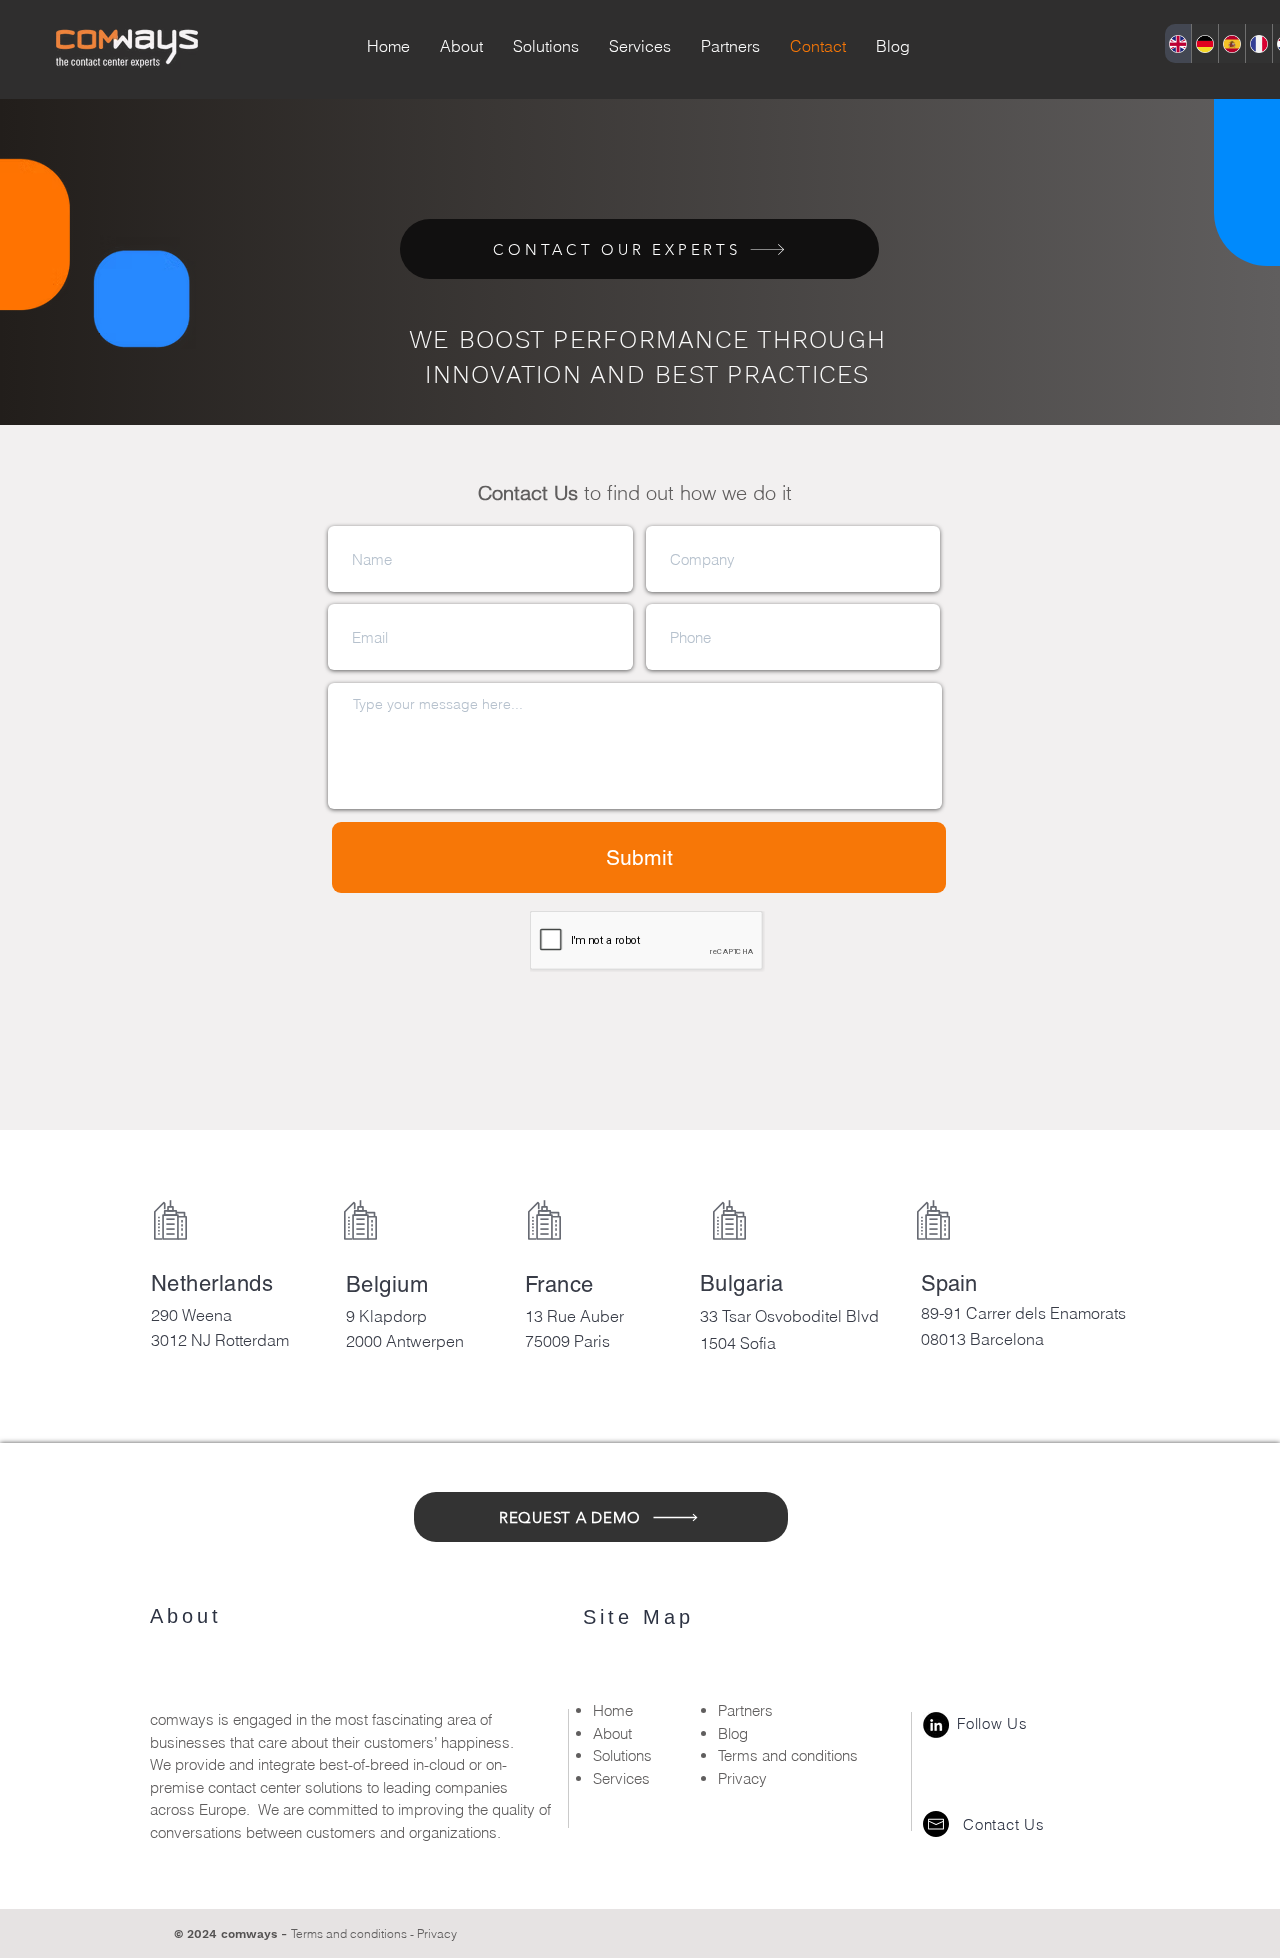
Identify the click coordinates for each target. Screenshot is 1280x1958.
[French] (1258, 43)
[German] (1204, 43)
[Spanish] (1231, 43)
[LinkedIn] (936, 1725)
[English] (1178, 43)
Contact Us (1004, 1824)
